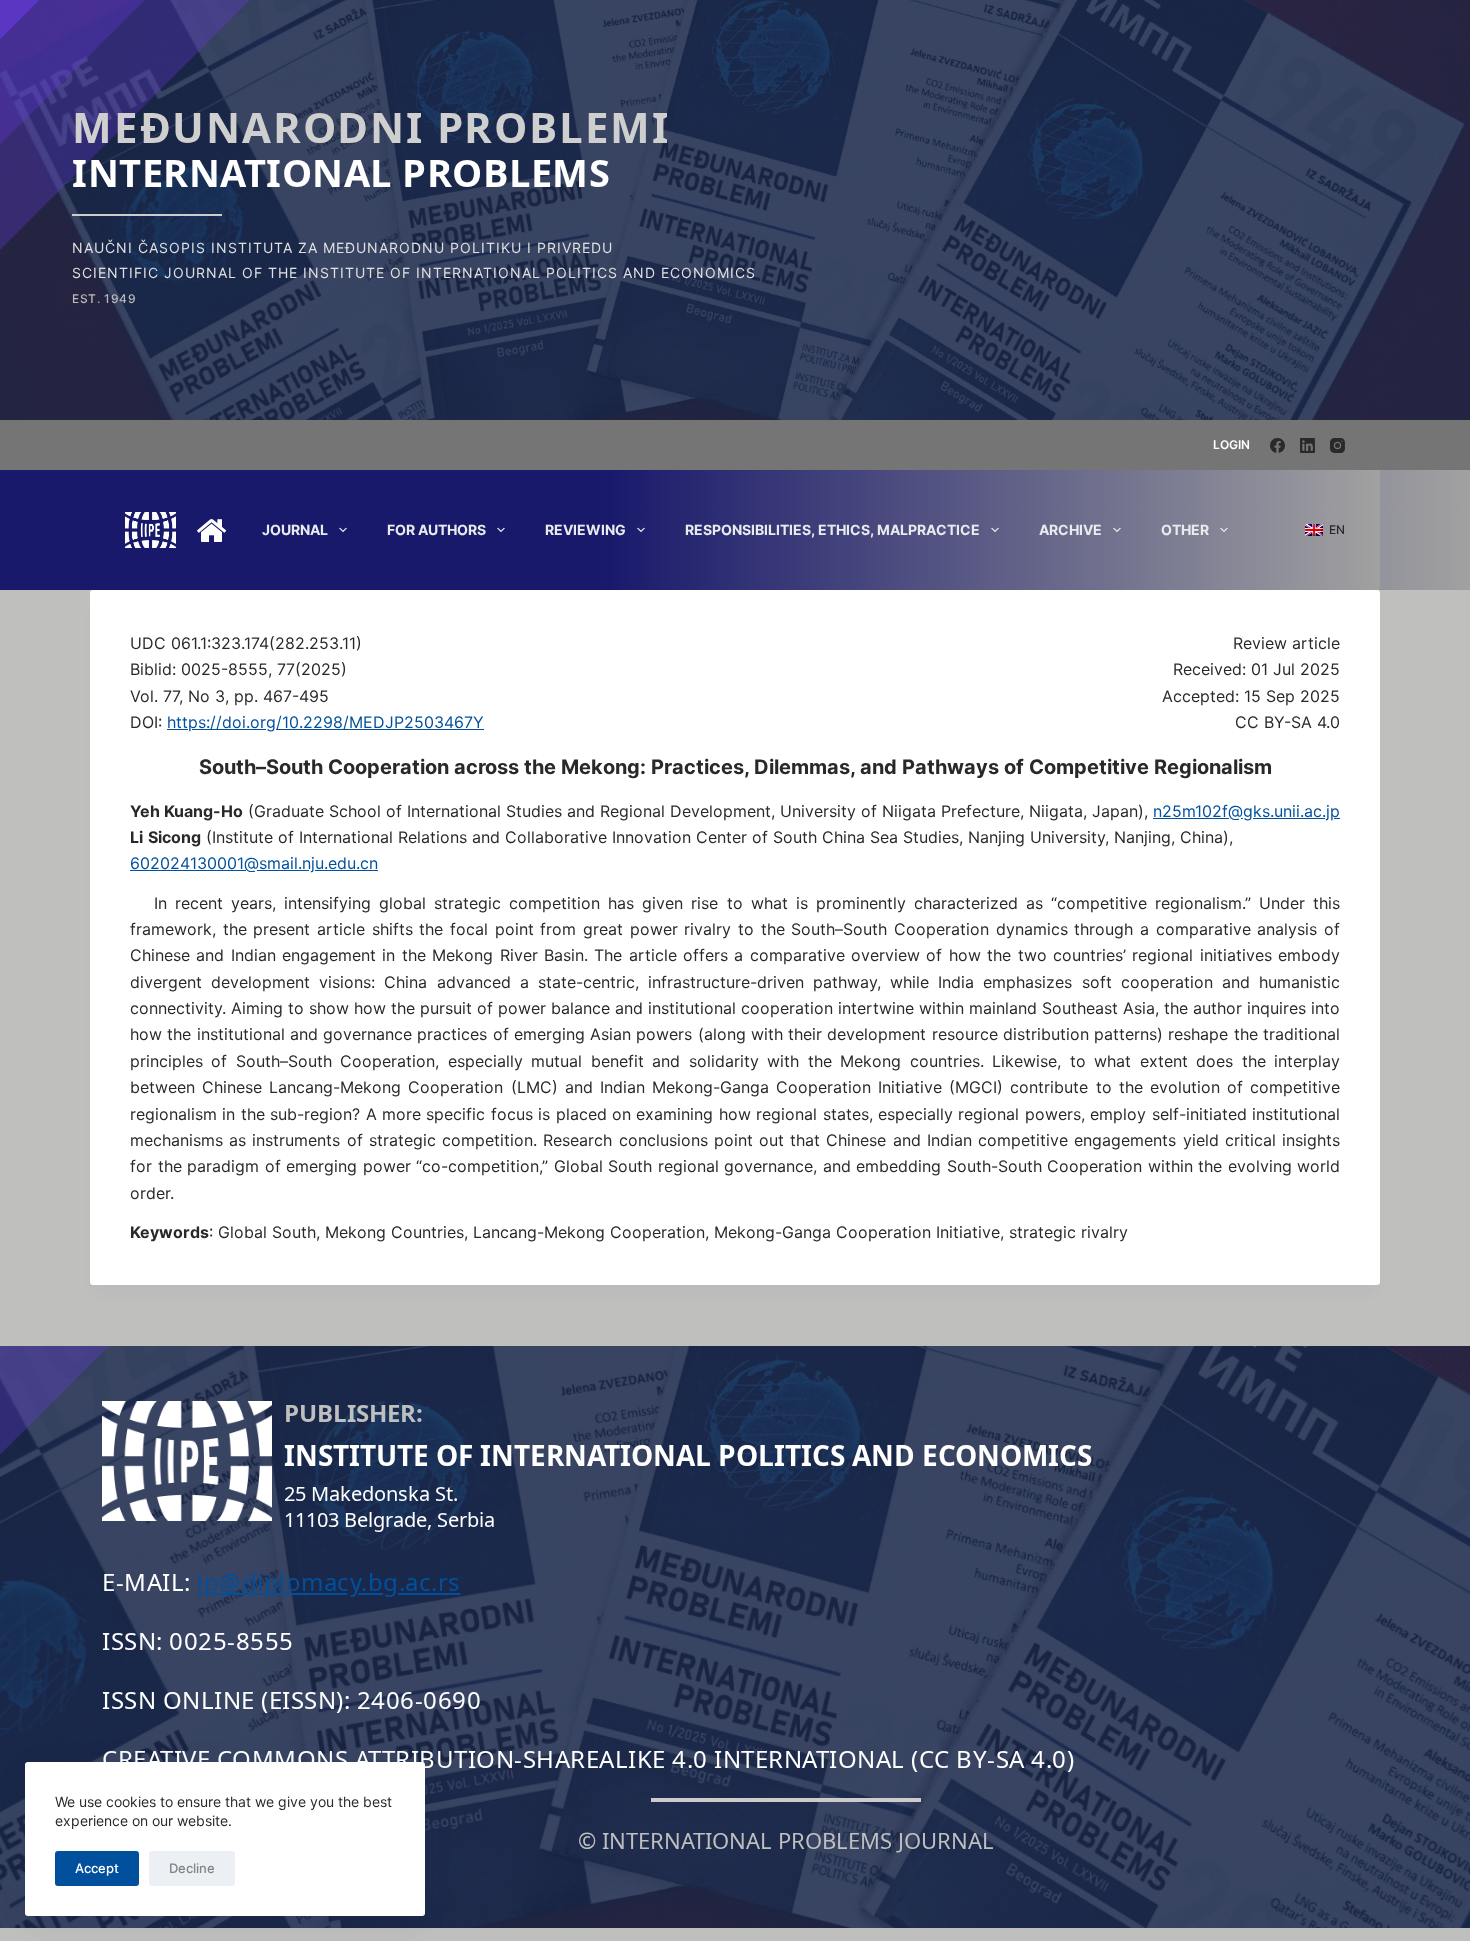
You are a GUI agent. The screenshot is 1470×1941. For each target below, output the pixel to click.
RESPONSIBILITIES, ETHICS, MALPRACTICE (832, 529)
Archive (1070, 529)
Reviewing (585, 529)
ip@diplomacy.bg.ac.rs (329, 1581)
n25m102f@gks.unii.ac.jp (1246, 811)
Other (1185, 529)
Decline (192, 1868)
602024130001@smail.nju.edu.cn (254, 863)
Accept (97, 1868)
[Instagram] (1337, 445)
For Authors (436, 529)
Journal (295, 529)
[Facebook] (1277, 445)
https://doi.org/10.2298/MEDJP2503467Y (325, 722)
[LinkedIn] (1307, 445)
